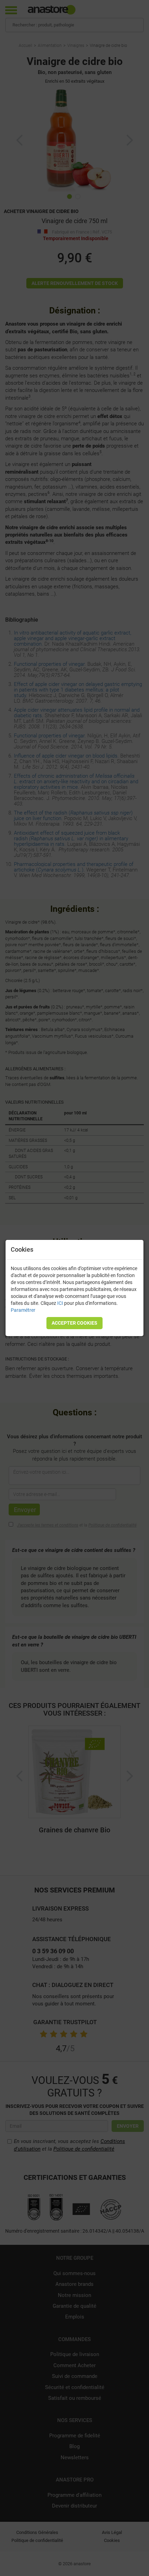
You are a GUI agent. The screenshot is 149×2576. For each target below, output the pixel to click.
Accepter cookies (74, 1323)
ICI (60, 1303)
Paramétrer (23, 1310)
